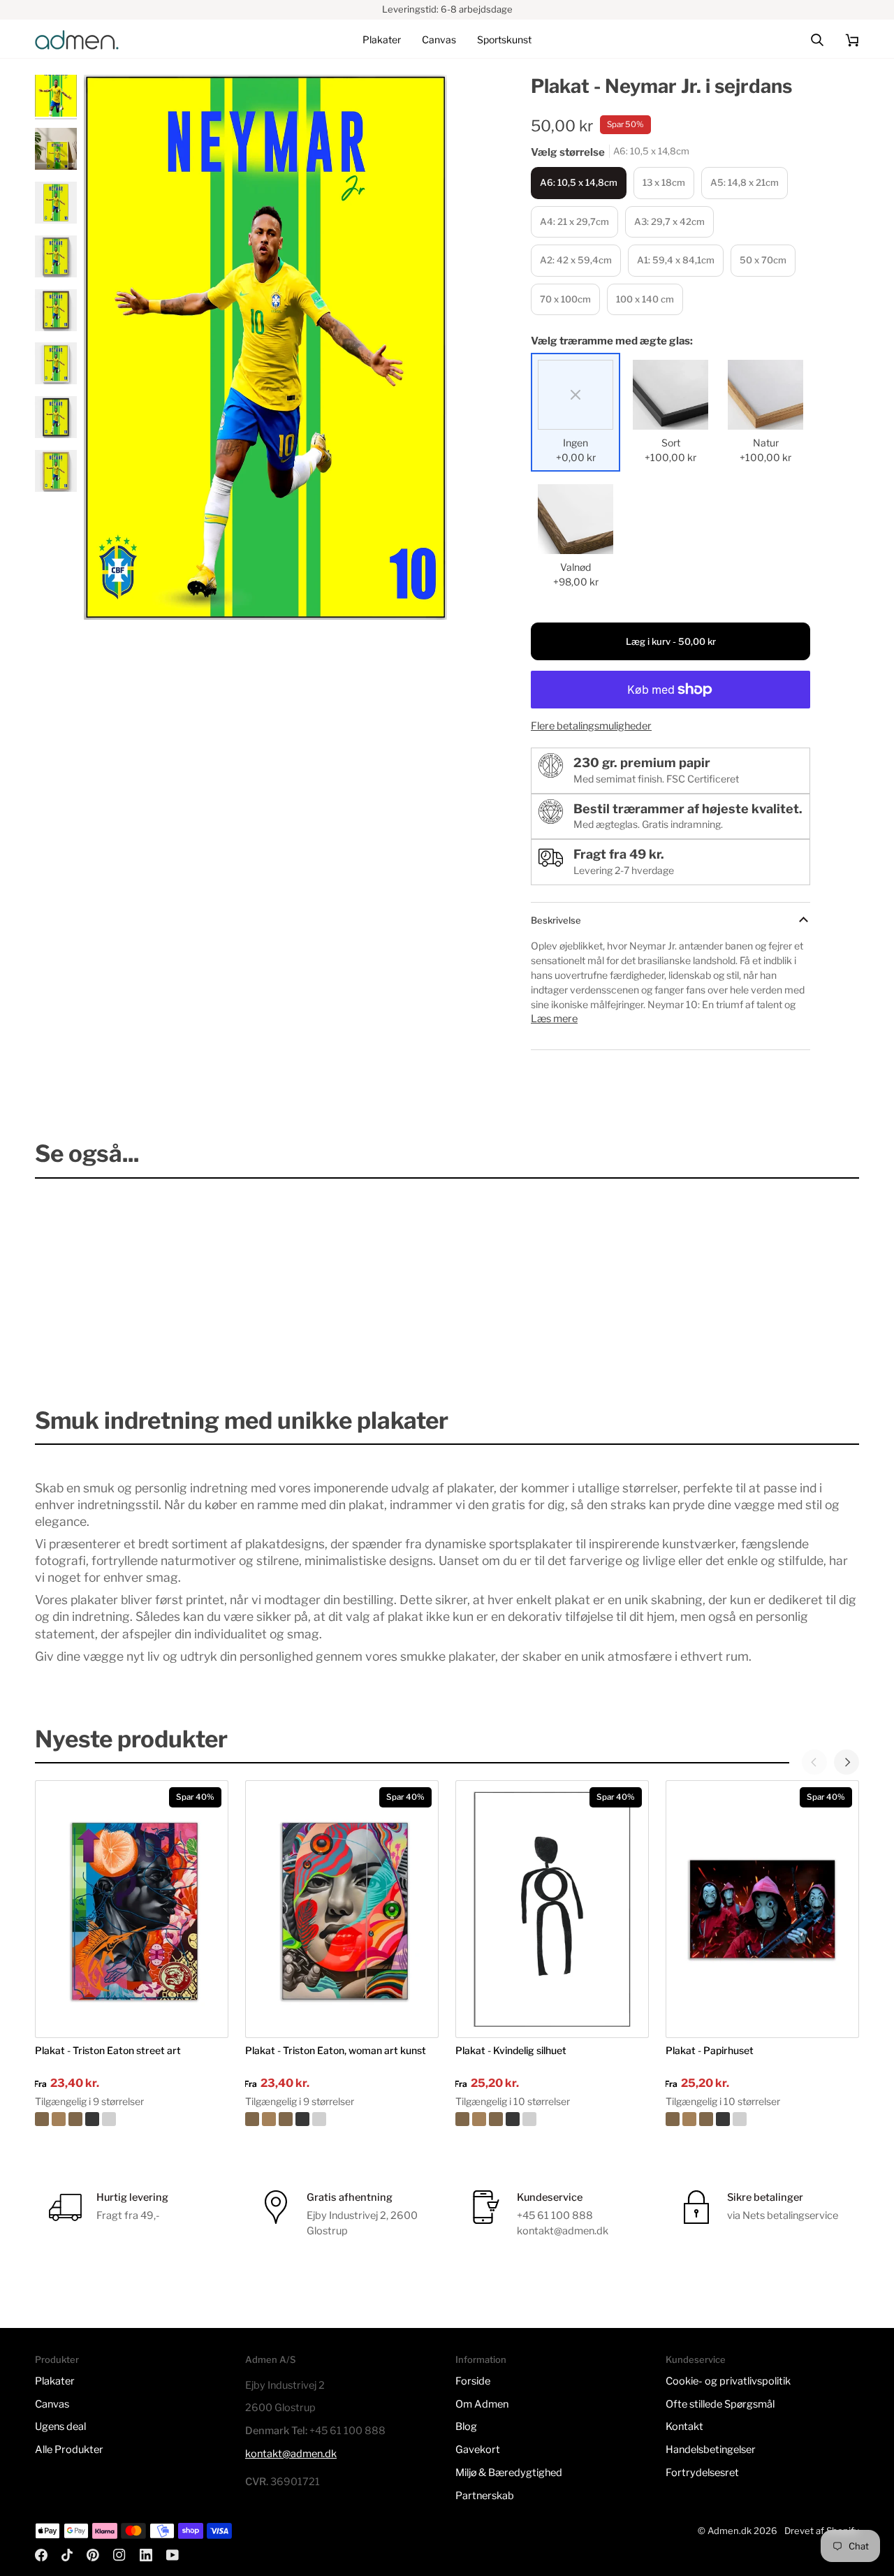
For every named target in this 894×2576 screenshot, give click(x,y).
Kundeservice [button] (696, 2359)
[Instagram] (119, 2555)
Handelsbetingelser (711, 2450)
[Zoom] (110, 594)
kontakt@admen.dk (291, 2454)
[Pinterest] (93, 2555)
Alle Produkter (69, 2450)
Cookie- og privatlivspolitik (728, 2381)
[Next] (847, 1762)
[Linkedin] (146, 2555)
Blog (466, 2426)
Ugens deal (60, 2426)
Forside (473, 2381)
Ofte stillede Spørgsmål (720, 2404)
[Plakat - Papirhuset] (762, 2119)
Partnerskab (485, 2496)
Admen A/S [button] (270, 2359)
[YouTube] (173, 2555)
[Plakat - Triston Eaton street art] (132, 2119)
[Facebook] (41, 2555)
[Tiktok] (67, 2555)
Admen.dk (730, 2531)
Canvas (52, 2404)
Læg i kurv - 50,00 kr (671, 641)
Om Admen (482, 2404)
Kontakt (684, 2426)
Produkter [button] (57, 2359)
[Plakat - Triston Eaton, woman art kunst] (342, 2119)
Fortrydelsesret (702, 2473)
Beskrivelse (556, 920)
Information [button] (481, 2359)
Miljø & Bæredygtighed (509, 2473)
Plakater (55, 2381)
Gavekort (478, 2450)
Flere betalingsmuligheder (591, 726)
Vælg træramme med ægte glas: (612, 341)
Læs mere (554, 1019)
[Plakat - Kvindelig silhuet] (552, 2119)
